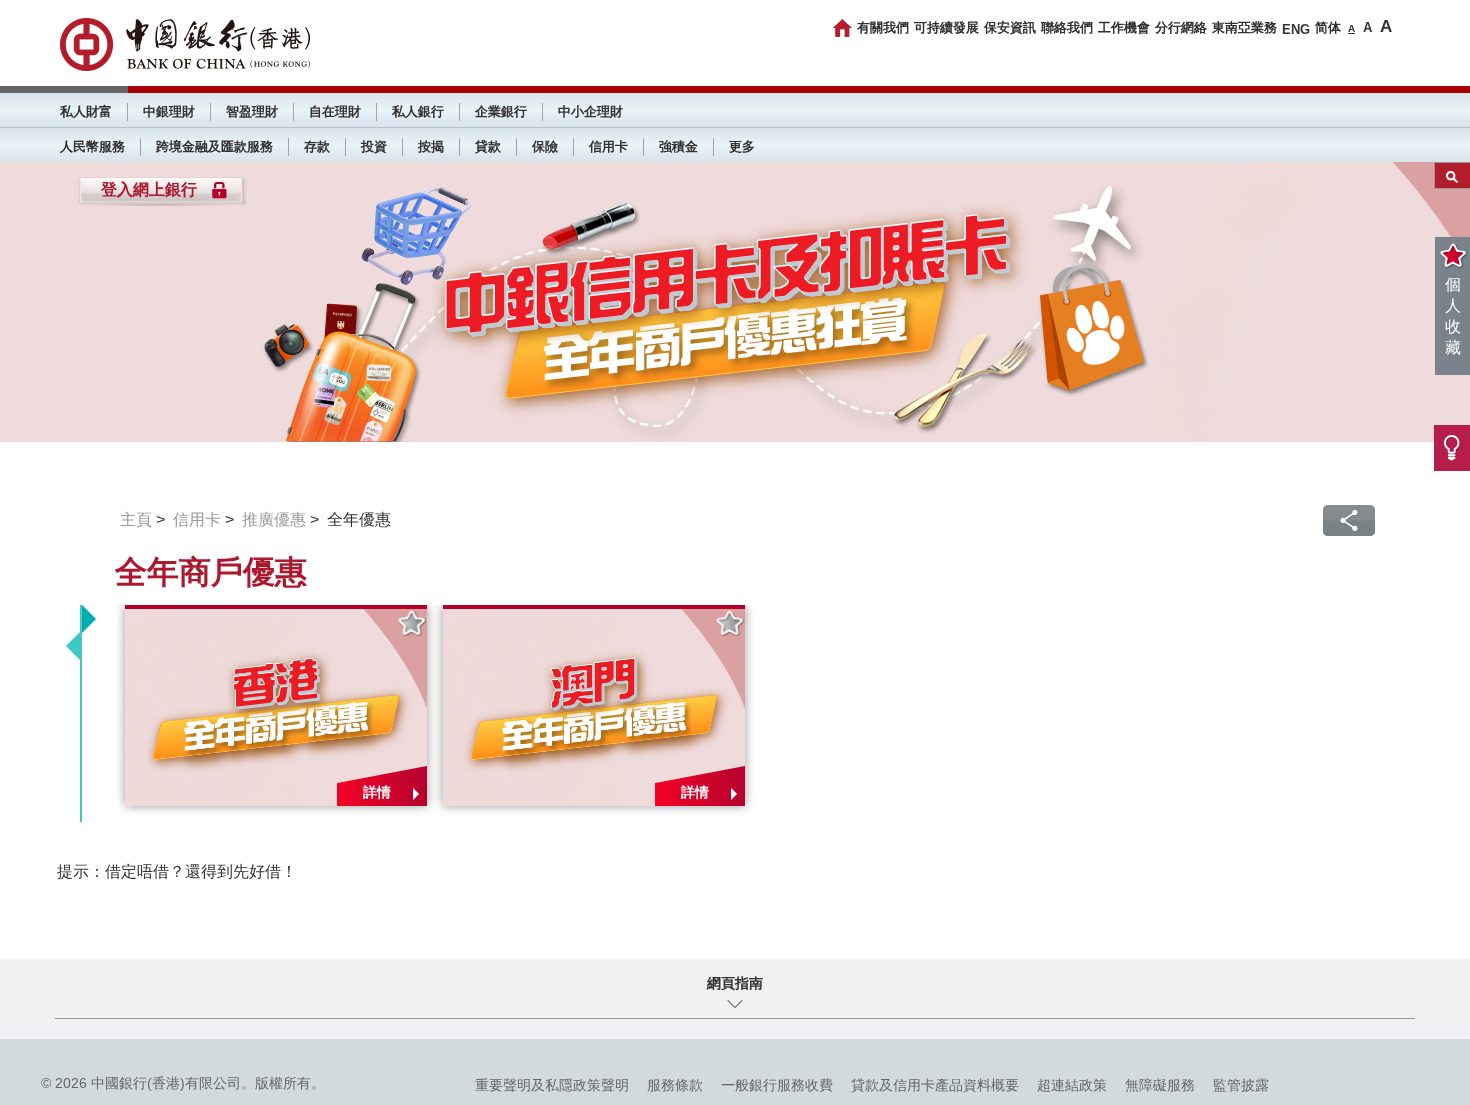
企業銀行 (501, 111)
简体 (1328, 27)
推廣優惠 (274, 519)
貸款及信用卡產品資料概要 (935, 1085)
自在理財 (335, 111)
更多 (742, 146)
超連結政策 (1072, 1085)
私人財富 (86, 111)
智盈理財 (252, 111)
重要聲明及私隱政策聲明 (552, 1085)
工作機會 (1124, 27)
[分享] (1349, 520)
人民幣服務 (92, 146)
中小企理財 (590, 111)
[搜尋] (1452, 175)
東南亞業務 (1244, 27)
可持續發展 (946, 27)
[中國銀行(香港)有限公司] (185, 44)
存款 (317, 146)
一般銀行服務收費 (777, 1085)
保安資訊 (1010, 27)
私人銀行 (418, 111)
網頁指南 (735, 983)
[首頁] (842, 28)
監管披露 (1241, 1085)
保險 (545, 146)
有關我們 (883, 27)
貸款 (488, 146)
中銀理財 (169, 111)
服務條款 (675, 1085)
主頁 (136, 519)
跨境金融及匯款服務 (214, 146)
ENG (1296, 29)
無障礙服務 (1160, 1085)
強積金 (678, 146)
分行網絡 (1181, 27)
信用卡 (608, 146)
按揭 (431, 146)
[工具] (1452, 448)
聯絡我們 (1067, 27)
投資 (374, 146)
